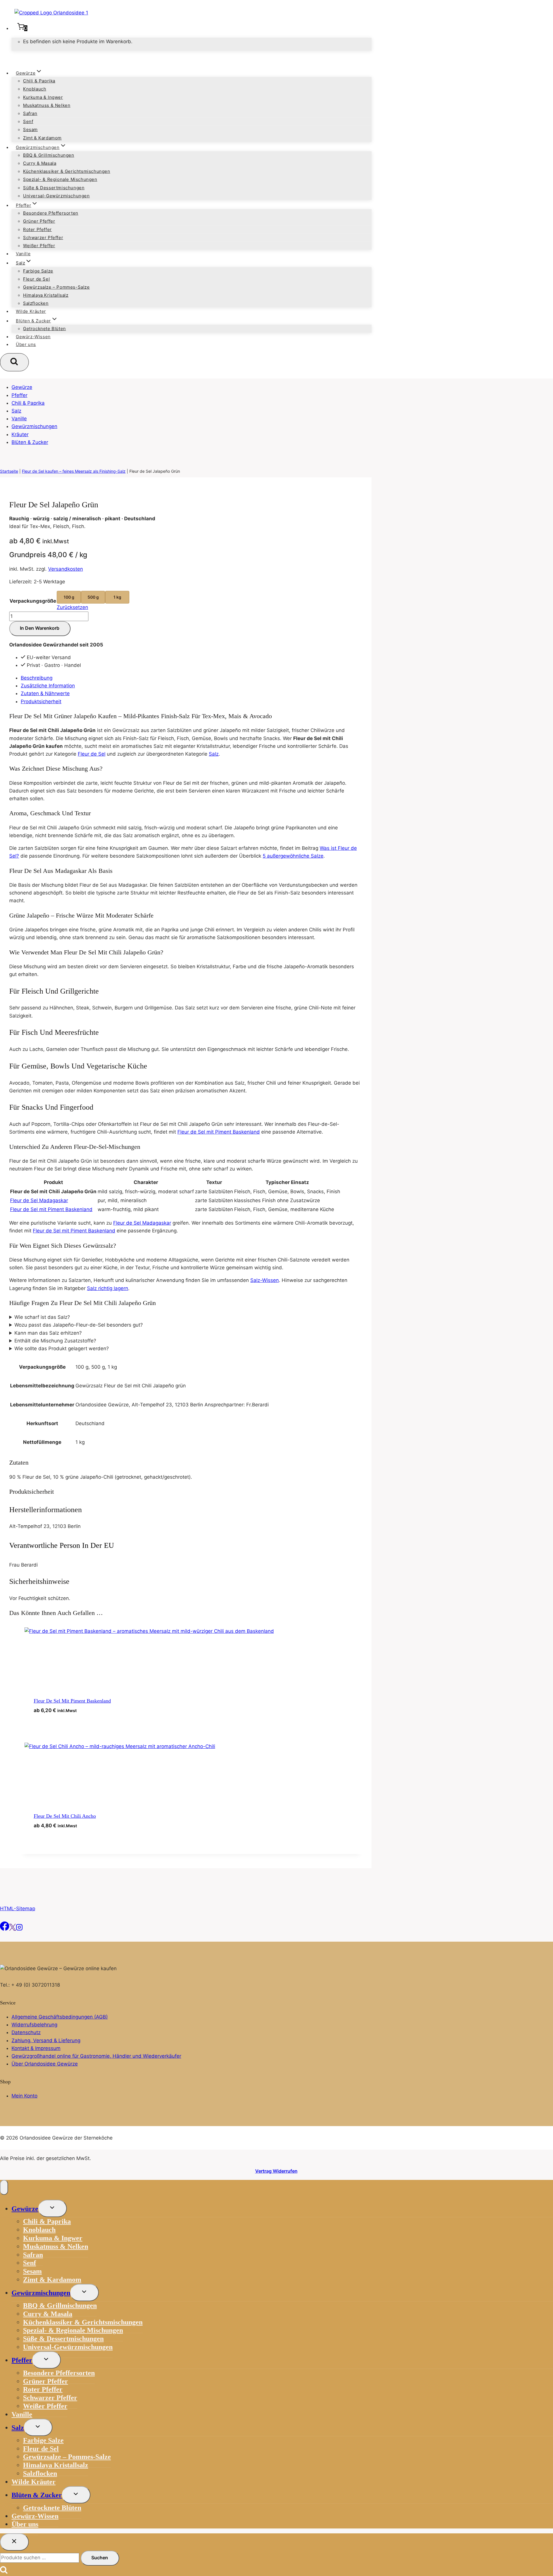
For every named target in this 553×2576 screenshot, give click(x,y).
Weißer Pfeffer (39, 246)
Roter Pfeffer (37, 229)
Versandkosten (66, 569)
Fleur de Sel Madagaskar (39, 1200)
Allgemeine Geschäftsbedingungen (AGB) (60, 2017)
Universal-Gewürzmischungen (56, 196)
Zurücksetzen (72, 607)
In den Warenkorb (40, 628)
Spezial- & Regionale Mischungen (60, 179)
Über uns (26, 344)
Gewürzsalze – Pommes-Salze (56, 287)
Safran (30, 113)
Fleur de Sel (36, 279)
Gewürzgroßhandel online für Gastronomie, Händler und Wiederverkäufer (96, 2056)
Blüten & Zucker (30, 442)
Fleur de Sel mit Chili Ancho (65, 1816)
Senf (28, 121)
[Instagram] (19, 1929)
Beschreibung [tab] (37, 678)
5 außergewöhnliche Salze (293, 856)
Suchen (100, 2558)
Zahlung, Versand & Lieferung (46, 2040)
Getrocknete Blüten (44, 329)
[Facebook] (5, 1929)
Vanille (23, 254)
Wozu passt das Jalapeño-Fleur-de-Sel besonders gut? (79, 1325)
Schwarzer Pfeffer (43, 238)
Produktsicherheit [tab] (41, 701)
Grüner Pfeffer (39, 221)
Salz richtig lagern (108, 1288)
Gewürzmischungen (34, 426)
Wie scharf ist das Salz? (42, 1317)
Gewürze (22, 387)
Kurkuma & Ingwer (43, 97)
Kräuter (20, 434)
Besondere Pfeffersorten (51, 213)
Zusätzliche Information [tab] (48, 686)
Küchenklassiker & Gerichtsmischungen (67, 171)
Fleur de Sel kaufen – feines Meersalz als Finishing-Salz (74, 471)
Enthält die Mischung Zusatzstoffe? (55, 1341)
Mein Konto (24, 2096)
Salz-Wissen (265, 1280)
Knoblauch (35, 89)
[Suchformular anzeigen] (14, 362)
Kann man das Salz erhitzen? (48, 1333)
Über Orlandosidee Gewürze (45, 2064)
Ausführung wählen (66, 1721)
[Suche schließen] (14, 2542)
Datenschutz (26, 2032)
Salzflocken (36, 303)
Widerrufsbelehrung (34, 2025)
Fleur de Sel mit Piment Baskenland (219, 1132)
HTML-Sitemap (18, 1909)
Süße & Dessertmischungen (54, 188)
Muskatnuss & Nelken (47, 105)
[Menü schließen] (4, 2187)
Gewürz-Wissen (33, 337)
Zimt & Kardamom (42, 138)
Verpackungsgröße (33, 601)
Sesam (30, 129)
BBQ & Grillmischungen (49, 155)
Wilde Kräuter (31, 311)
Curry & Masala (40, 163)
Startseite (9, 471)
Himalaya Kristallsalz (46, 295)
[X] (13, 1929)
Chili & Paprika (39, 81)
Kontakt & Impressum (36, 2048)
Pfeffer (19, 395)
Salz (16, 411)
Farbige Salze (38, 271)
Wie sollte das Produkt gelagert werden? (62, 1348)
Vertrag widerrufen (276, 2171)
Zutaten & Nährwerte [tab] (45, 693)
